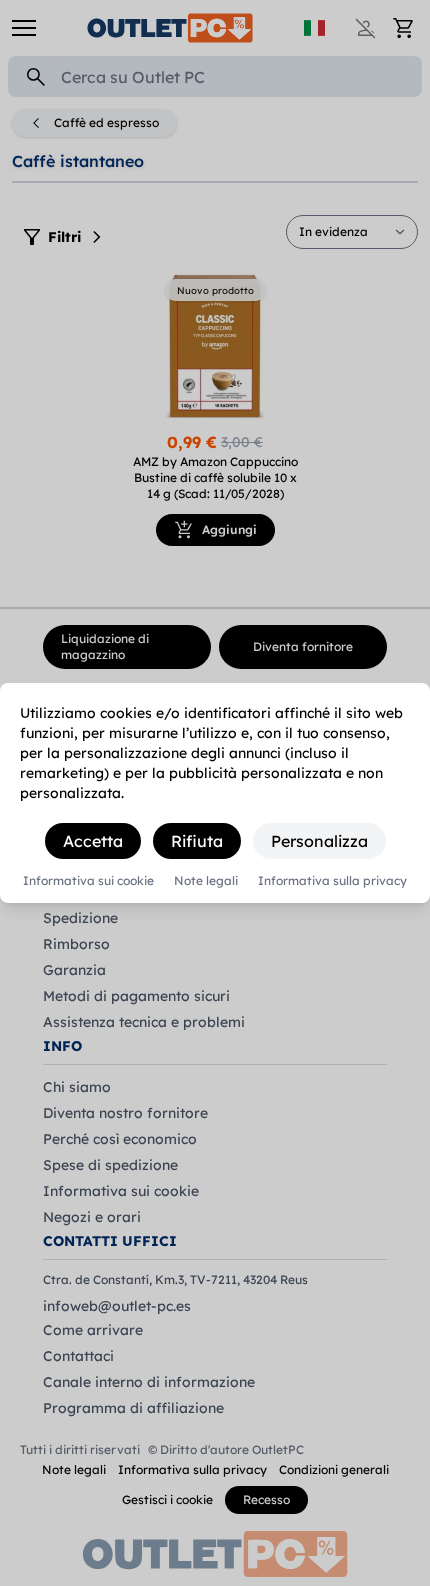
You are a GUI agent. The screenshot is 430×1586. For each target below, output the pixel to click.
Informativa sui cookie (88, 881)
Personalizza (319, 841)
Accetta (93, 841)
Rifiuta (197, 841)
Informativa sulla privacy (332, 881)
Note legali (206, 881)
